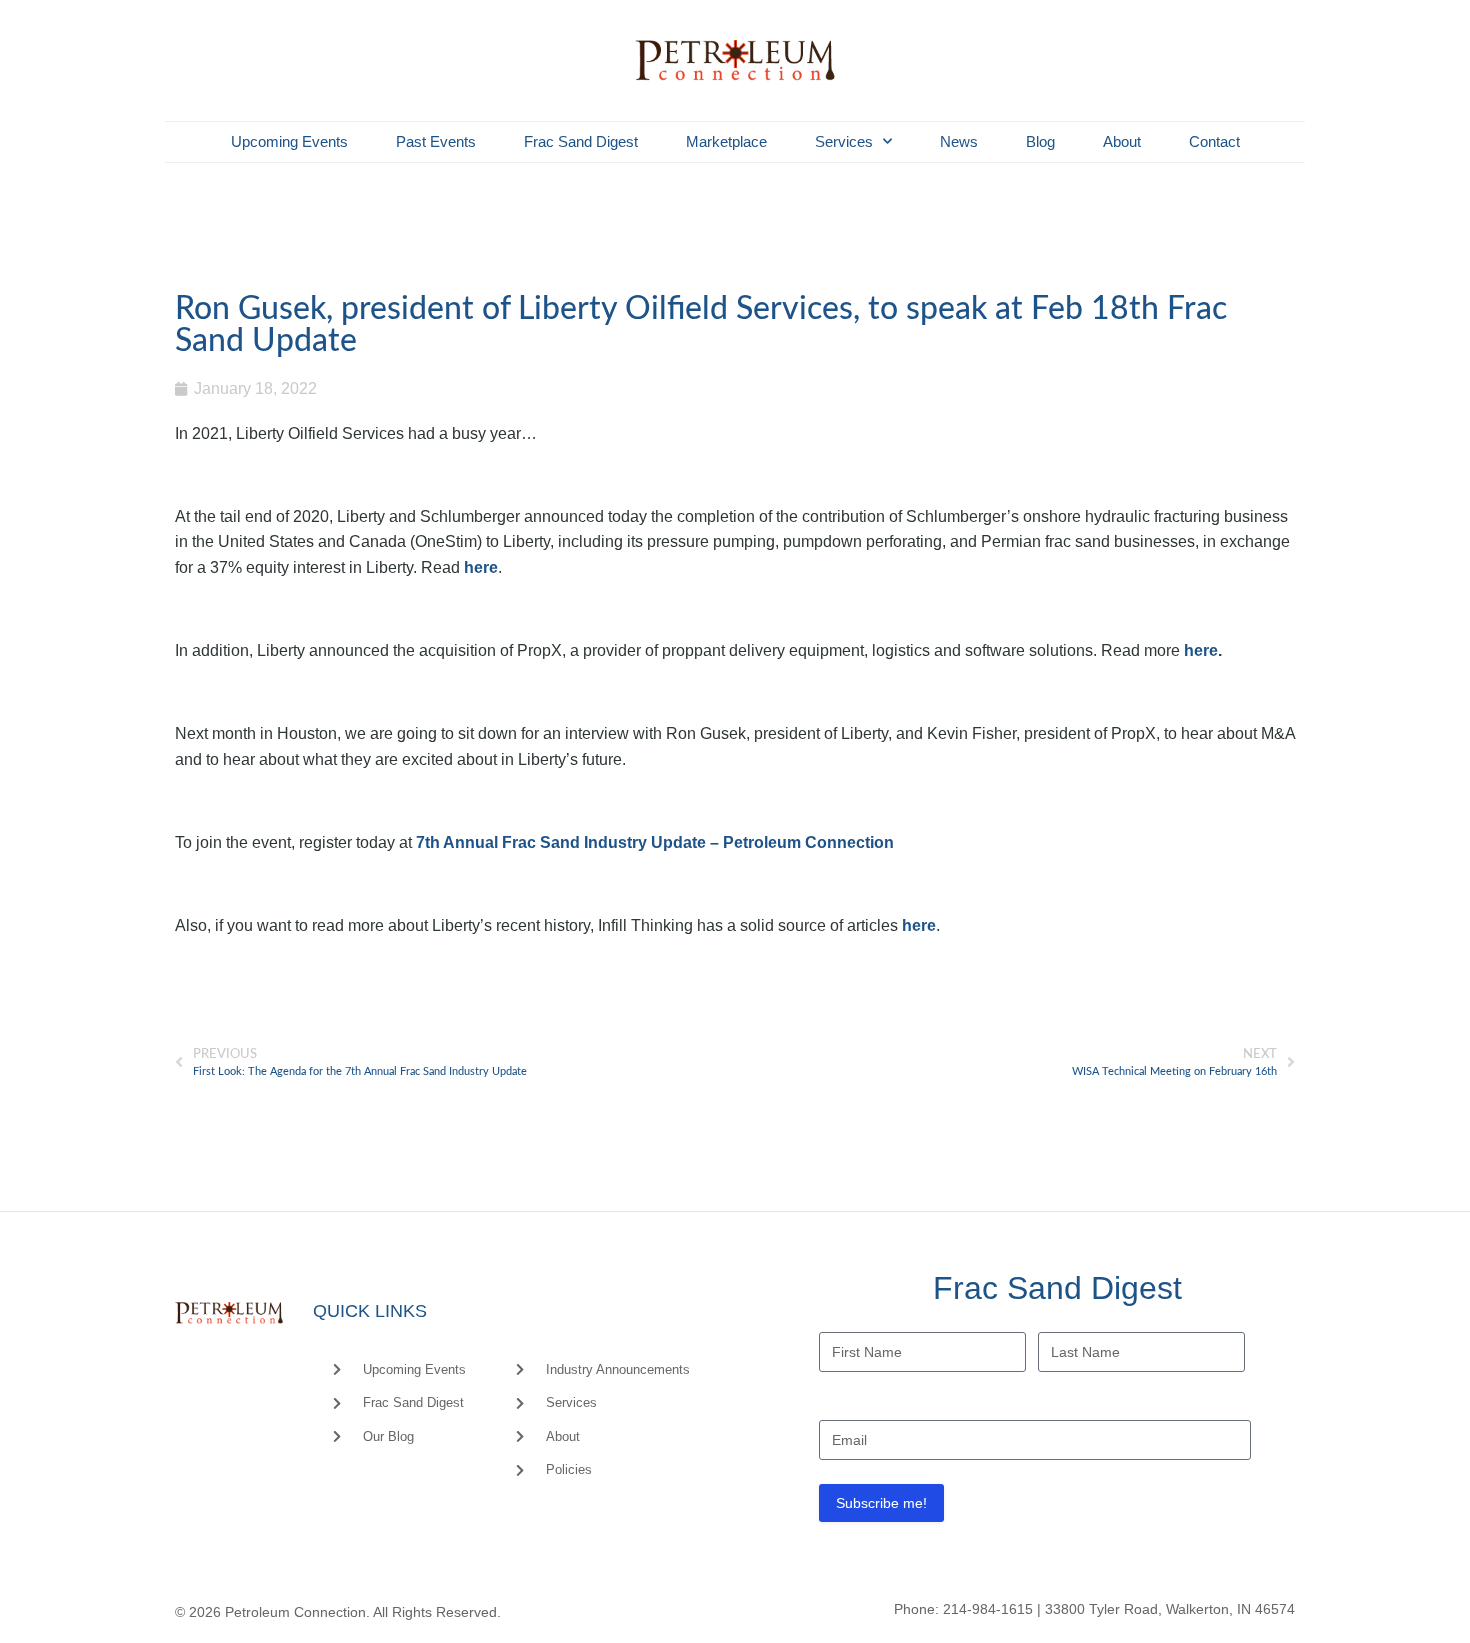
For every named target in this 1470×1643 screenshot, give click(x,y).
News (959, 141)
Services (844, 141)
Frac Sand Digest (581, 141)
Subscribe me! (881, 1503)
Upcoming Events (289, 141)
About (1122, 141)
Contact (1214, 141)
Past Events (436, 141)
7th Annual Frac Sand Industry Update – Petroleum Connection (655, 842)
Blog (1040, 141)
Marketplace (726, 141)
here (481, 567)
